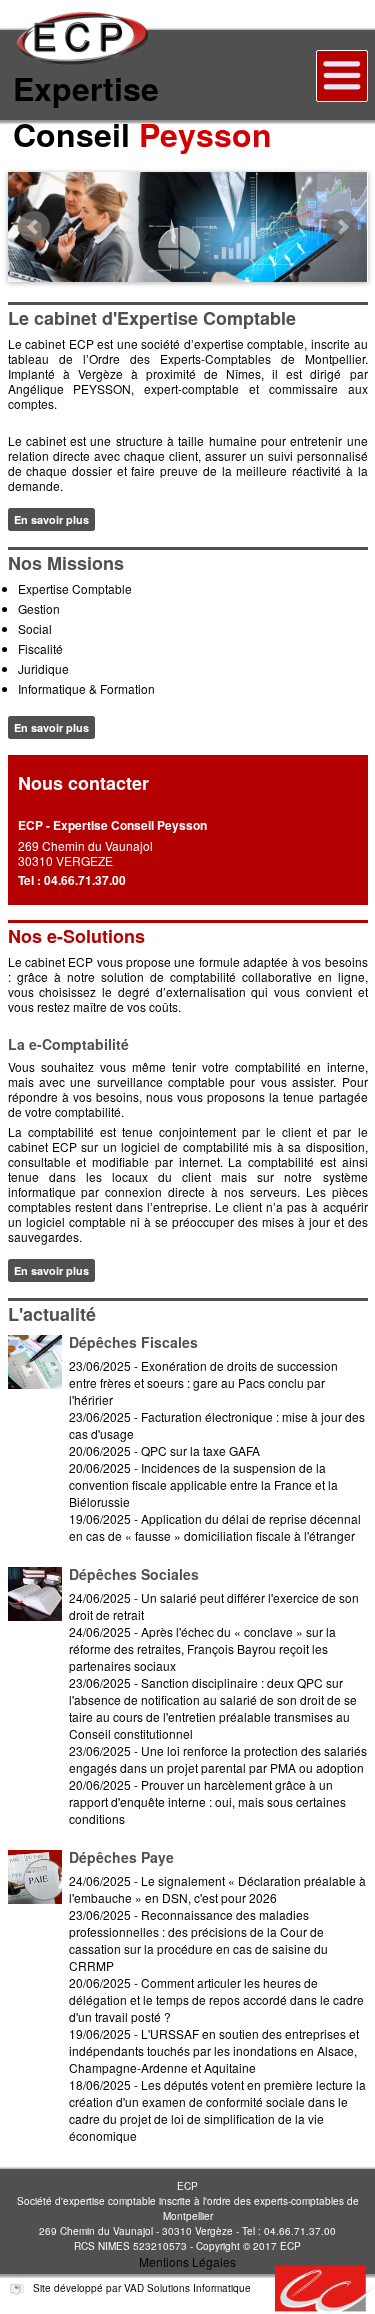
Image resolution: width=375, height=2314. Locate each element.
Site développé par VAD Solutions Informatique (140, 2288)
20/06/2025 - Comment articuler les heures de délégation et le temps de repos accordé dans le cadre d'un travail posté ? (216, 1999)
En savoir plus (51, 519)
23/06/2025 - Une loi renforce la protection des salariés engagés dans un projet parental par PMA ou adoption (218, 1759)
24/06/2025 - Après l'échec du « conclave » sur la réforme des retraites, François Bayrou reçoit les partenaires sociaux (202, 1648)
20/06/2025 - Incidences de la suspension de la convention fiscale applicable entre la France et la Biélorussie (203, 1484)
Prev (34, 227)
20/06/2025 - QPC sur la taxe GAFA (164, 1450)
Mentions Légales (187, 2261)
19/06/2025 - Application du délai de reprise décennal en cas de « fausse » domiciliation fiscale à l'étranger (215, 1527)
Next (342, 227)
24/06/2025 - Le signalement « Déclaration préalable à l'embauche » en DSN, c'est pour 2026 (217, 1889)
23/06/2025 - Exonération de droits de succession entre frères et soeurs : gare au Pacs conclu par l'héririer (203, 1382)
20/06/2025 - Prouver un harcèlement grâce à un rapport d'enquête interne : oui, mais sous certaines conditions (207, 1801)
